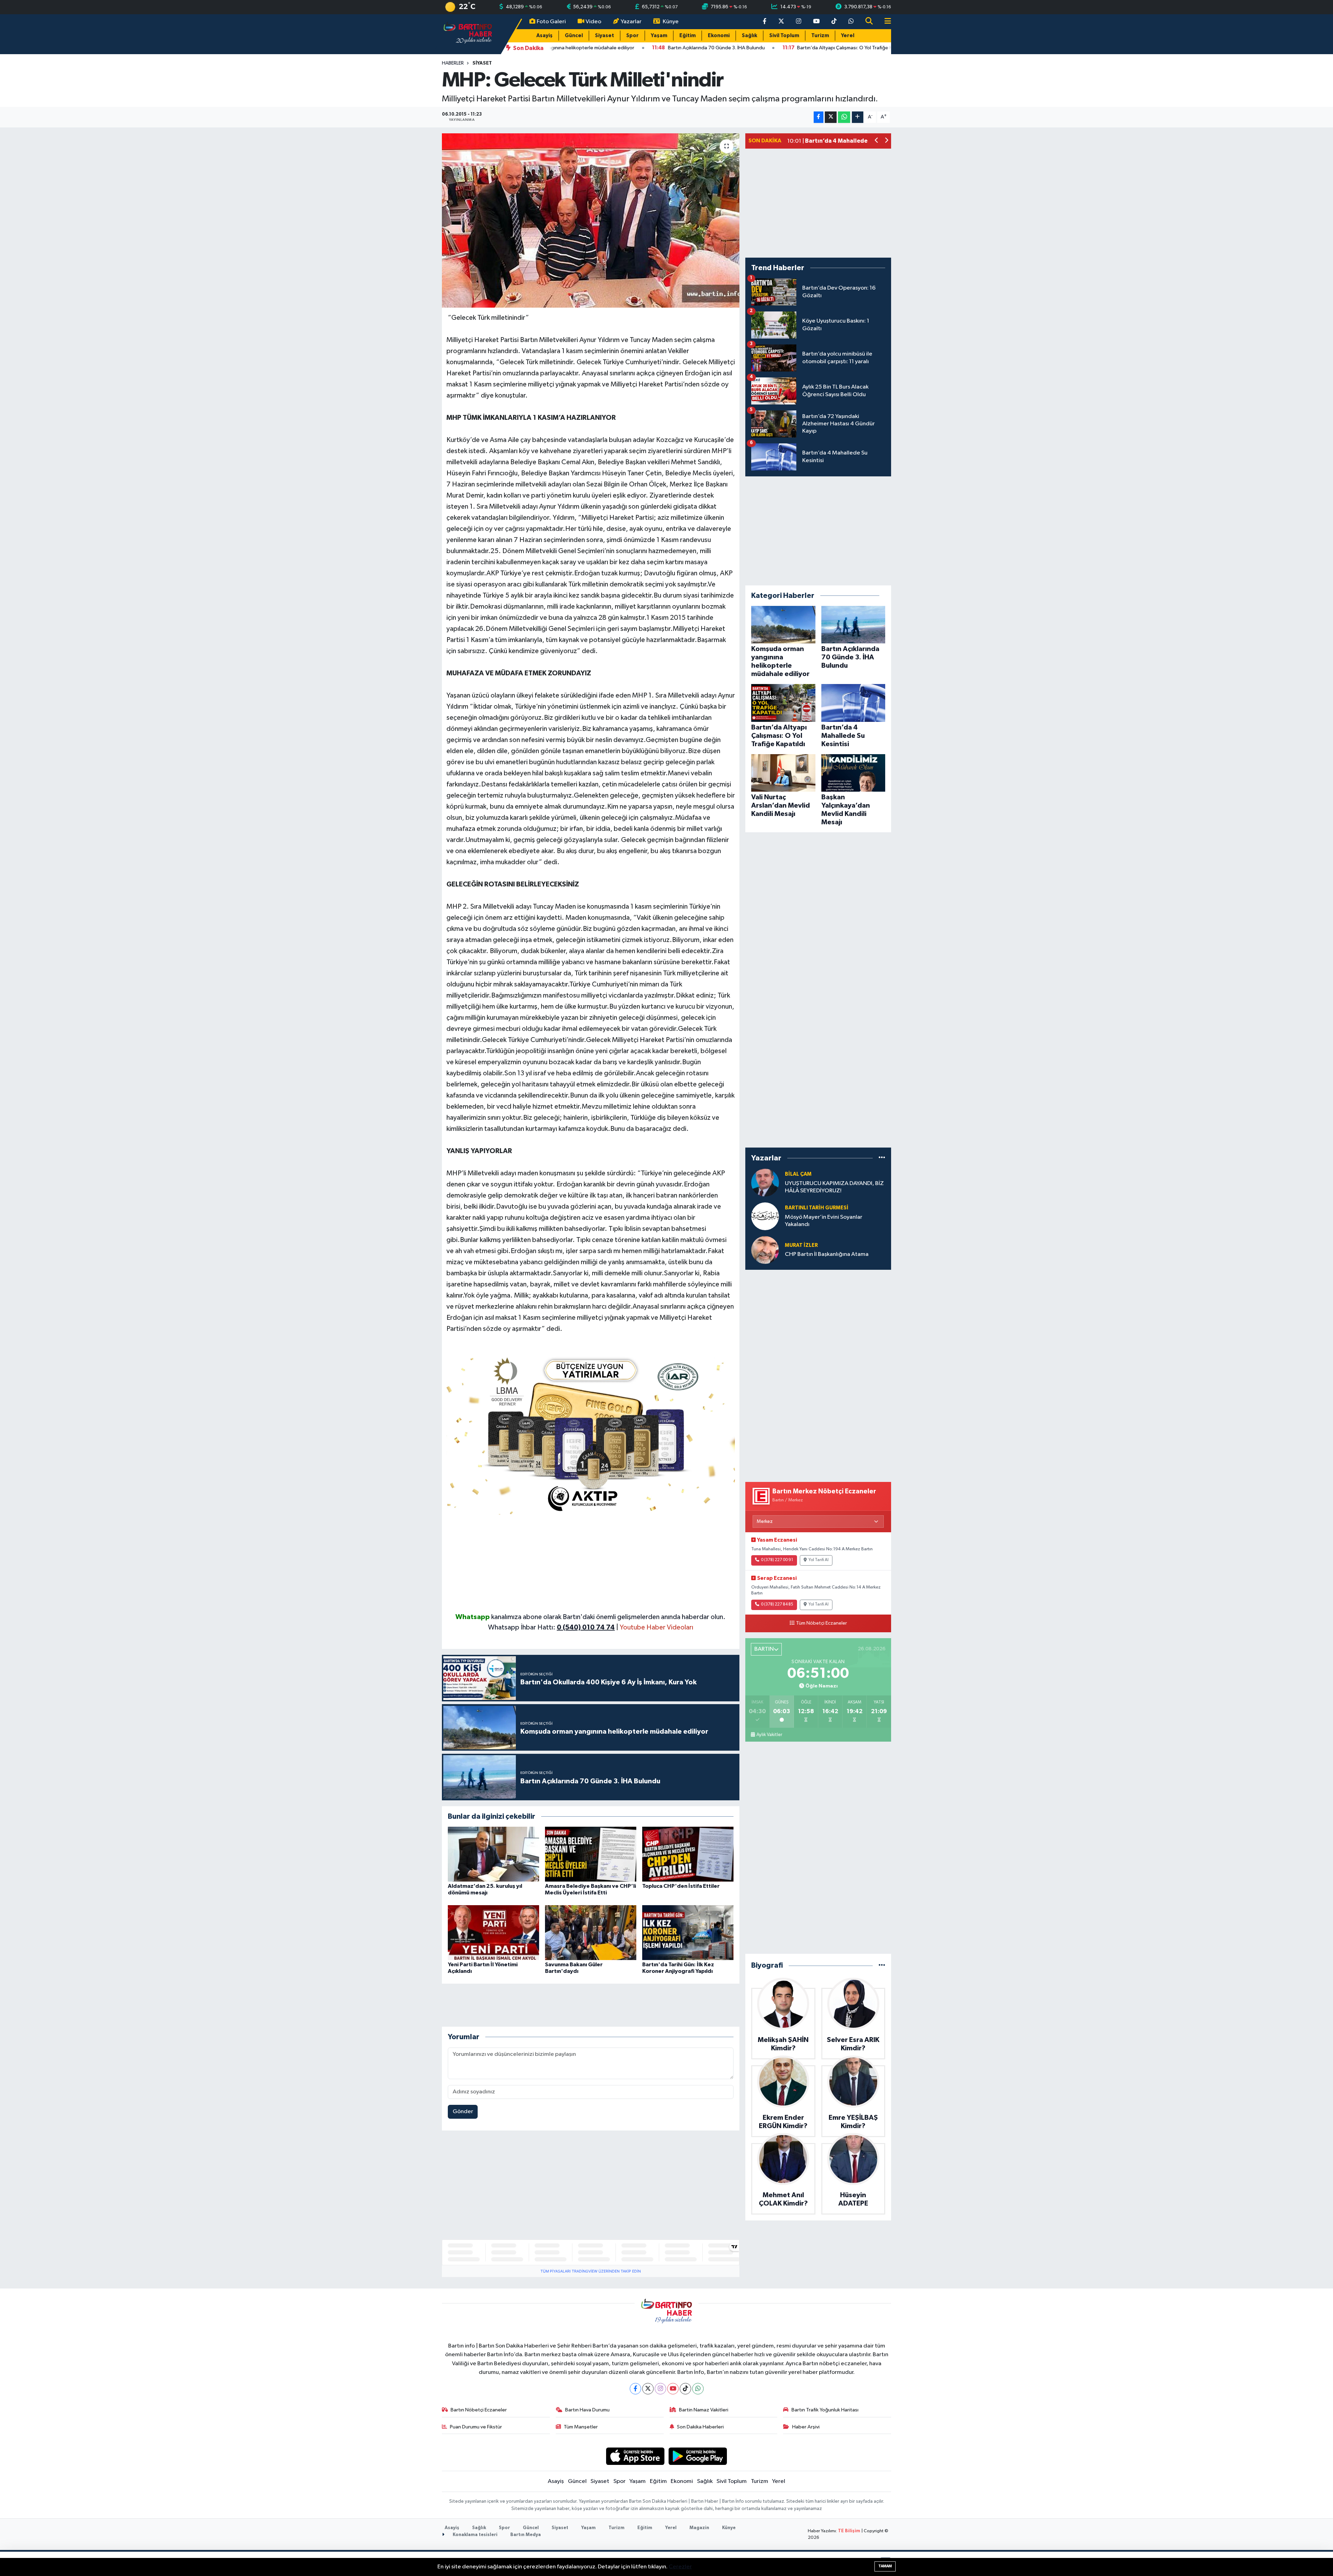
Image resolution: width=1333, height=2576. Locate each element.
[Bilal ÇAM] (765, 1182)
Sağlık (749, 36)
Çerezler (680, 2567)
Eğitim (688, 36)
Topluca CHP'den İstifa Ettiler (681, 1886)
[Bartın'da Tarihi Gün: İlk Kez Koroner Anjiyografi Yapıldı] (688, 1932)
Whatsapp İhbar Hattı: (551, 1627)
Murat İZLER (801, 1245)
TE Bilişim (849, 2531)
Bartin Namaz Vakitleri (704, 2410)
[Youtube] (673, 2389)
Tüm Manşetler (581, 2427)
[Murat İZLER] (765, 1250)
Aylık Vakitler (769, 1735)
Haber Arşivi (806, 2427)
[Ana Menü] (885, 22)
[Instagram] (660, 2389)
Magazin (699, 2528)
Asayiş (544, 36)
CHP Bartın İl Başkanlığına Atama (827, 1254)
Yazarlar (631, 22)
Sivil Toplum (784, 36)
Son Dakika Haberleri (700, 2427)
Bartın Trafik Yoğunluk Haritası (825, 2410)
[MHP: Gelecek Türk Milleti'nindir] (591, 220)
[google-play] (698, 2456)
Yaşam (659, 36)
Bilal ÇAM (798, 1174)
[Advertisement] (591, 1563)
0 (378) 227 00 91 (777, 1560)
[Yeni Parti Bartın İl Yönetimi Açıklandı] (493, 1932)
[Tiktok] (685, 2389)
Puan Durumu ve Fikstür (476, 2427)
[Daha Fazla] (858, 117)
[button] (877, 141)
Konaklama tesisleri (475, 2535)
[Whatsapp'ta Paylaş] (844, 117)
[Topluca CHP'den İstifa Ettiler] (688, 1854)
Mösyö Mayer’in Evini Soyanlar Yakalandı (824, 1221)
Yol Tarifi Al (819, 1560)
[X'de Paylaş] (831, 117)
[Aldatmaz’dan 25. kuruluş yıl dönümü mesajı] (493, 1854)
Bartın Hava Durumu (587, 2410)
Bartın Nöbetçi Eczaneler (479, 2410)
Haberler (453, 63)
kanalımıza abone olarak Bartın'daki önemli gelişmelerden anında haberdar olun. (608, 1617)
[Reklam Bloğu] (591, 1433)
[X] (648, 2389)
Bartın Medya (526, 2535)
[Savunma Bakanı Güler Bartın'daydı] (591, 1932)
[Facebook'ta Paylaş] (819, 117)
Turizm (820, 36)
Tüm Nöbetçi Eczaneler (821, 1623)
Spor (632, 36)
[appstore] (635, 2456)
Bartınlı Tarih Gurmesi (817, 1208)
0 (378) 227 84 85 (777, 1604)
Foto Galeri (551, 22)
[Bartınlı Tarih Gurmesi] (765, 1216)
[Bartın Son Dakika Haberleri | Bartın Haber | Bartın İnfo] (468, 34)
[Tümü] (882, 1158)
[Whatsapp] (698, 2389)
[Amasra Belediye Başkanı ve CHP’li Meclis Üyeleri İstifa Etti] (591, 1854)
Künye (671, 22)
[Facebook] (635, 2389)
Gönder (463, 2112)
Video (593, 22)
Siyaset (605, 36)
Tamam (885, 2566)
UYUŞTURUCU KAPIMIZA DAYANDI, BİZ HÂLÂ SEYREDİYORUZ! (834, 1187)
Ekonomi (719, 36)
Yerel (848, 36)
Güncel (574, 36)
